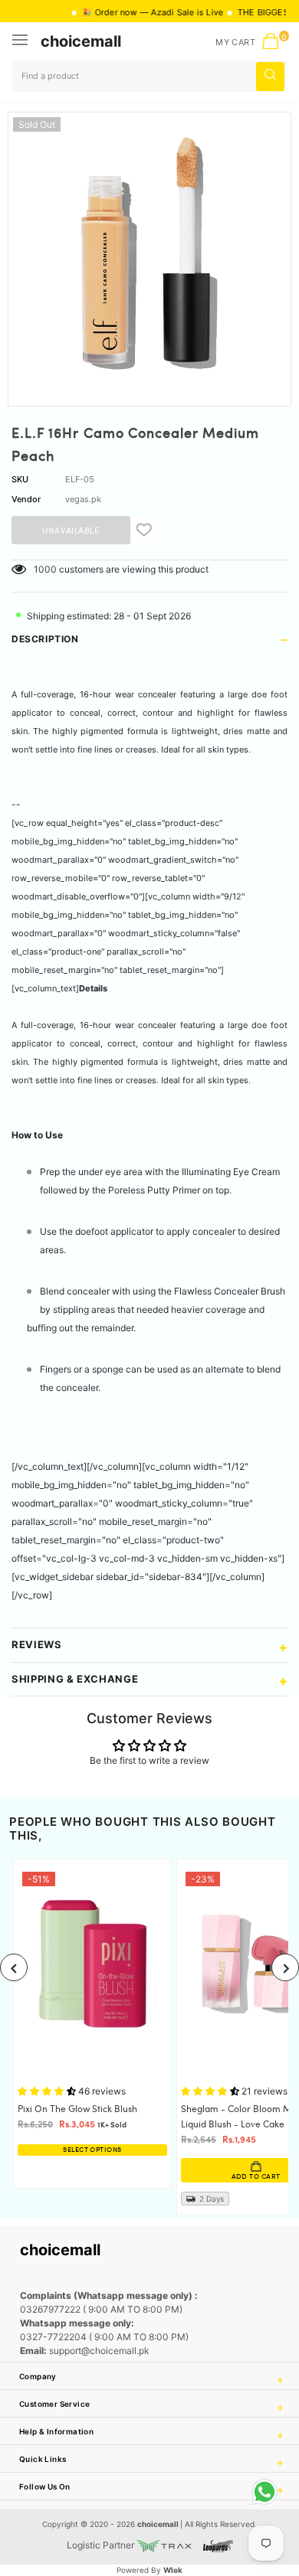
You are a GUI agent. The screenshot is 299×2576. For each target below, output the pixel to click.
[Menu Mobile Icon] (21, 41)
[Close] (238, 2486)
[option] (149, 253)
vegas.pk (83, 499)
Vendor (26, 499)
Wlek (173, 2570)
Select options (92, 2150)
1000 (45, 569)
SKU (20, 479)
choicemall (81, 41)
